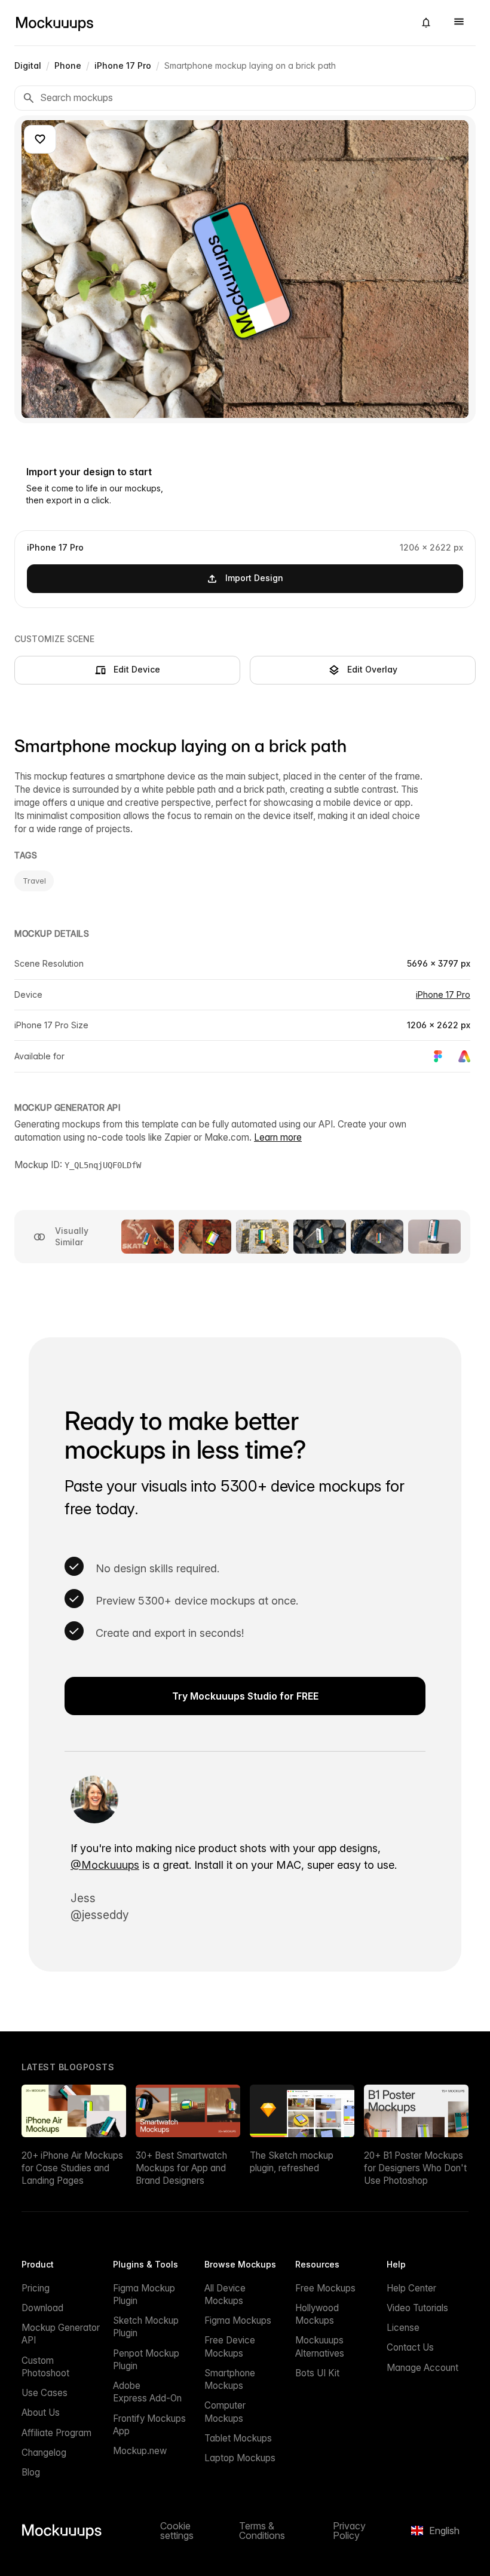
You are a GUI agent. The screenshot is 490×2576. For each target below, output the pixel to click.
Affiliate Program (56, 2433)
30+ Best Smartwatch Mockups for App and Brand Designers (181, 2168)
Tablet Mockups (238, 2438)
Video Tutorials (417, 2308)
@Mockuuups (105, 1865)
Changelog (44, 2453)
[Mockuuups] (210, 23)
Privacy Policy (349, 2531)
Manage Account (422, 2368)
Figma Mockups (238, 2320)
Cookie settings (177, 2531)
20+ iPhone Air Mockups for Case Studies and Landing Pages (72, 2168)
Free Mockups (325, 2288)
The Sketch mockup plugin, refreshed (292, 2162)
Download (42, 2308)
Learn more (278, 1137)
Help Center (411, 2288)
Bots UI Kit (317, 2373)
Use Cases (45, 2393)
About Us (41, 2412)
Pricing (36, 2288)
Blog (31, 2472)
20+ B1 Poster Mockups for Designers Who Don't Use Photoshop (415, 2168)
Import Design (254, 578)
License (403, 2328)
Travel (34, 881)
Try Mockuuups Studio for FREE (245, 1696)
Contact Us (410, 2347)
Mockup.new (140, 2451)
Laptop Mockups (240, 2458)
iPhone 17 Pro (443, 994)
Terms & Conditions (262, 2531)
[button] (426, 23)
